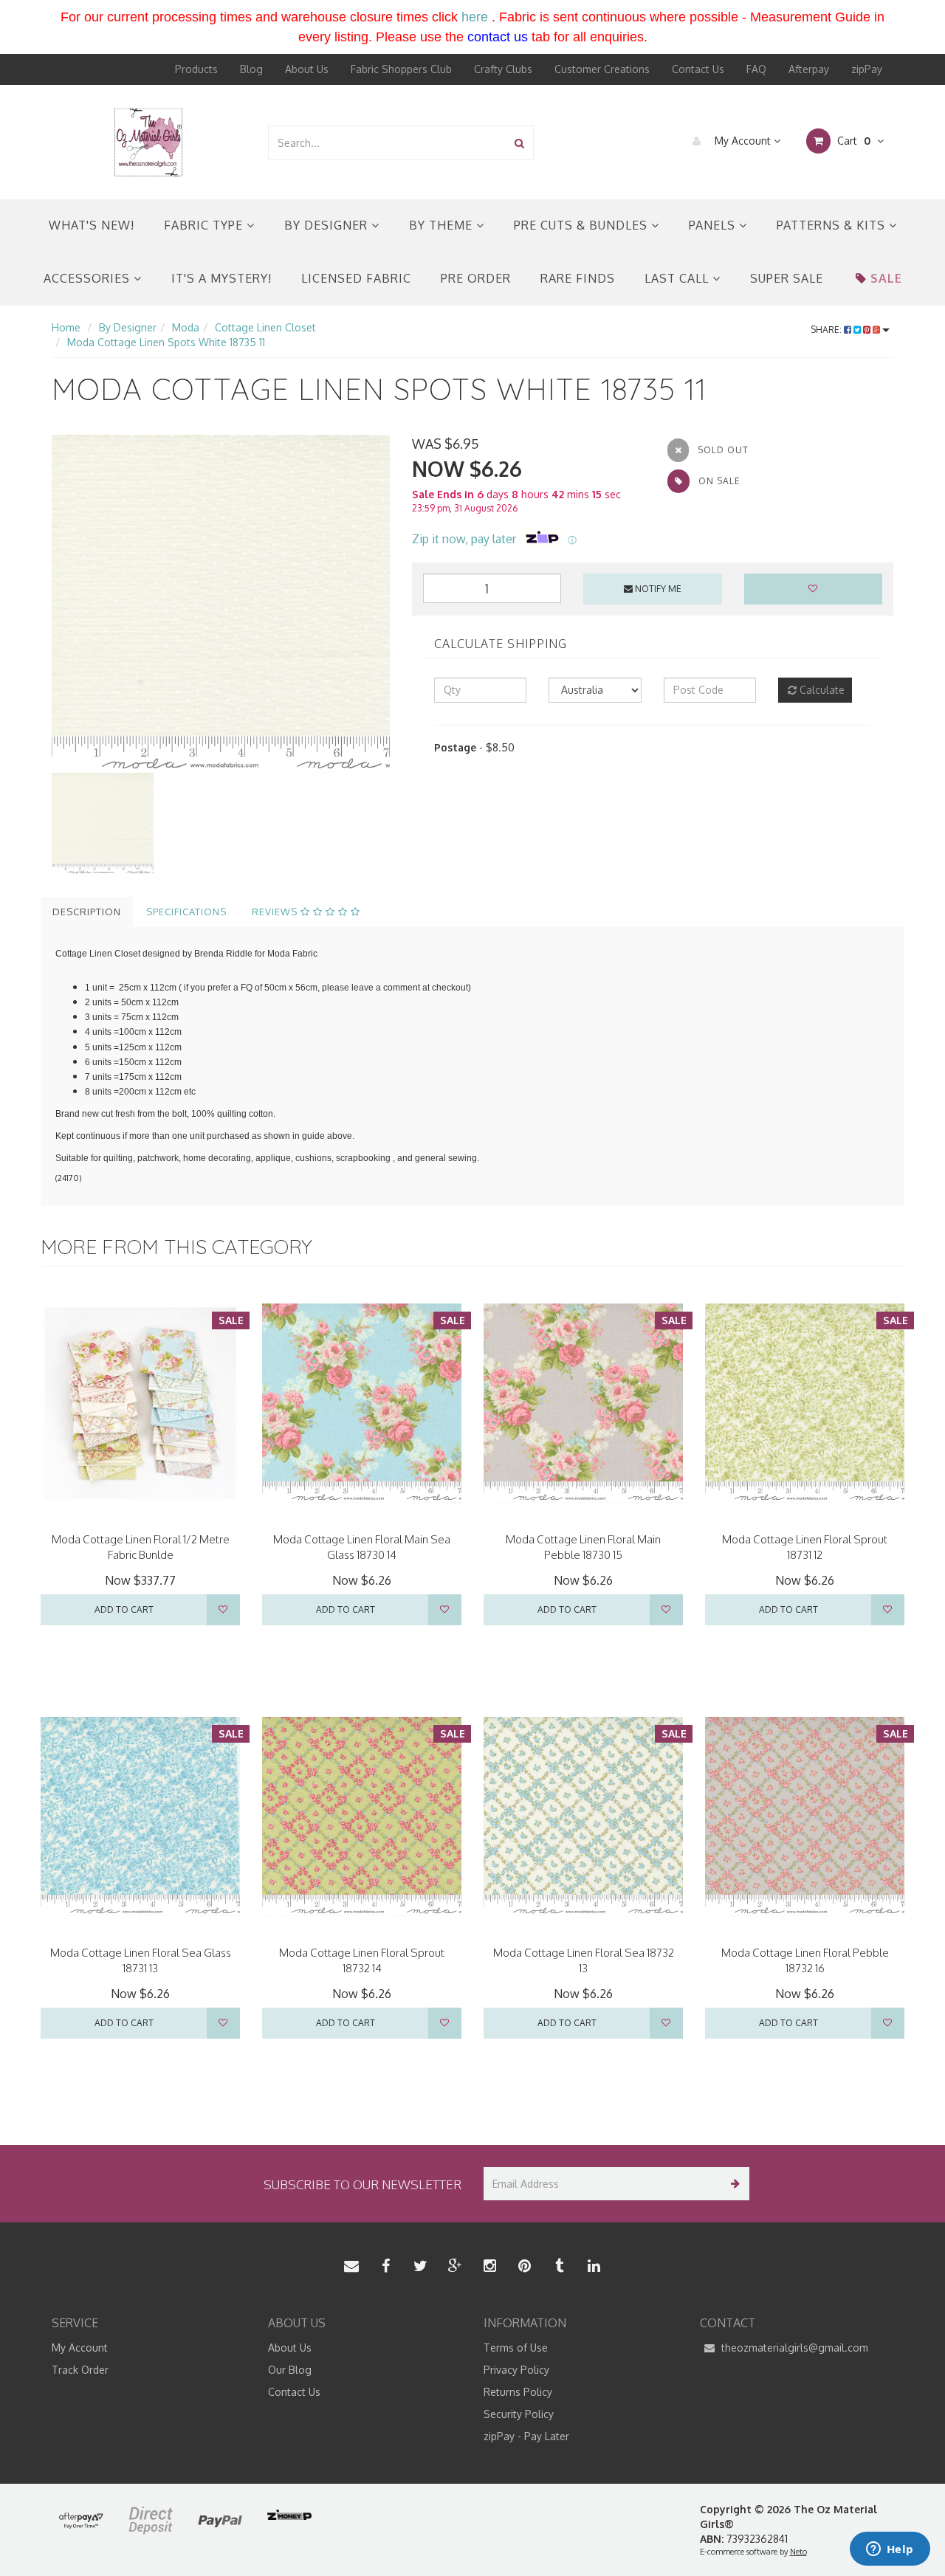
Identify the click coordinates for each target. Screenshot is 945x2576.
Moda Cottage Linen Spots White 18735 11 (166, 342)
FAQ (756, 69)
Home (66, 327)
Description (87, 912)
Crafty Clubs (503, 69)
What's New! (92, 225)
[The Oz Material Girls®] (148, 141)
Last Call (678, 278)
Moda (186, 327)
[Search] (519, 143)
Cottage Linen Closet (265, 327)
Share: (827, 330)
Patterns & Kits (833, 225)
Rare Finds (578, 278)
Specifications (186, 912)
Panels (714, 225)
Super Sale (787, 278)
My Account (743, 141)
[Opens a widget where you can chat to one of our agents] (890, 2550)
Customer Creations (602, 69)
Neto (798, 2552)
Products (196, 69)
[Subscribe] (733, 2184)
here (475, 17)
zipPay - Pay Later (526, 2436)
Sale (886, 278)
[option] (221, 604)
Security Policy (519, 2414)
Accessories (89, 278)
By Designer (328, 225)
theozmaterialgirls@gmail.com (793, 2348)
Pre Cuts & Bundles (583, 225)
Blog (251, 69)
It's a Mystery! (221, 278)
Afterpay (809, 69)
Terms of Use (516, 2348)
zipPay (867, 69)
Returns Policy (518, 2392)
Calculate (821, 690)
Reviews (276, 912)
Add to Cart (124, 1609)
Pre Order (476, 278)
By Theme (443, 225)
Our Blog (290, 2370)
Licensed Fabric (356, 278)
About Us (307, 69)
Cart (852, 141)
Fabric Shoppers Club (401, 69)
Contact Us (698, 69)
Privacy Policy (516, 2370)
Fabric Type (205, 225)
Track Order (80, 2370)
